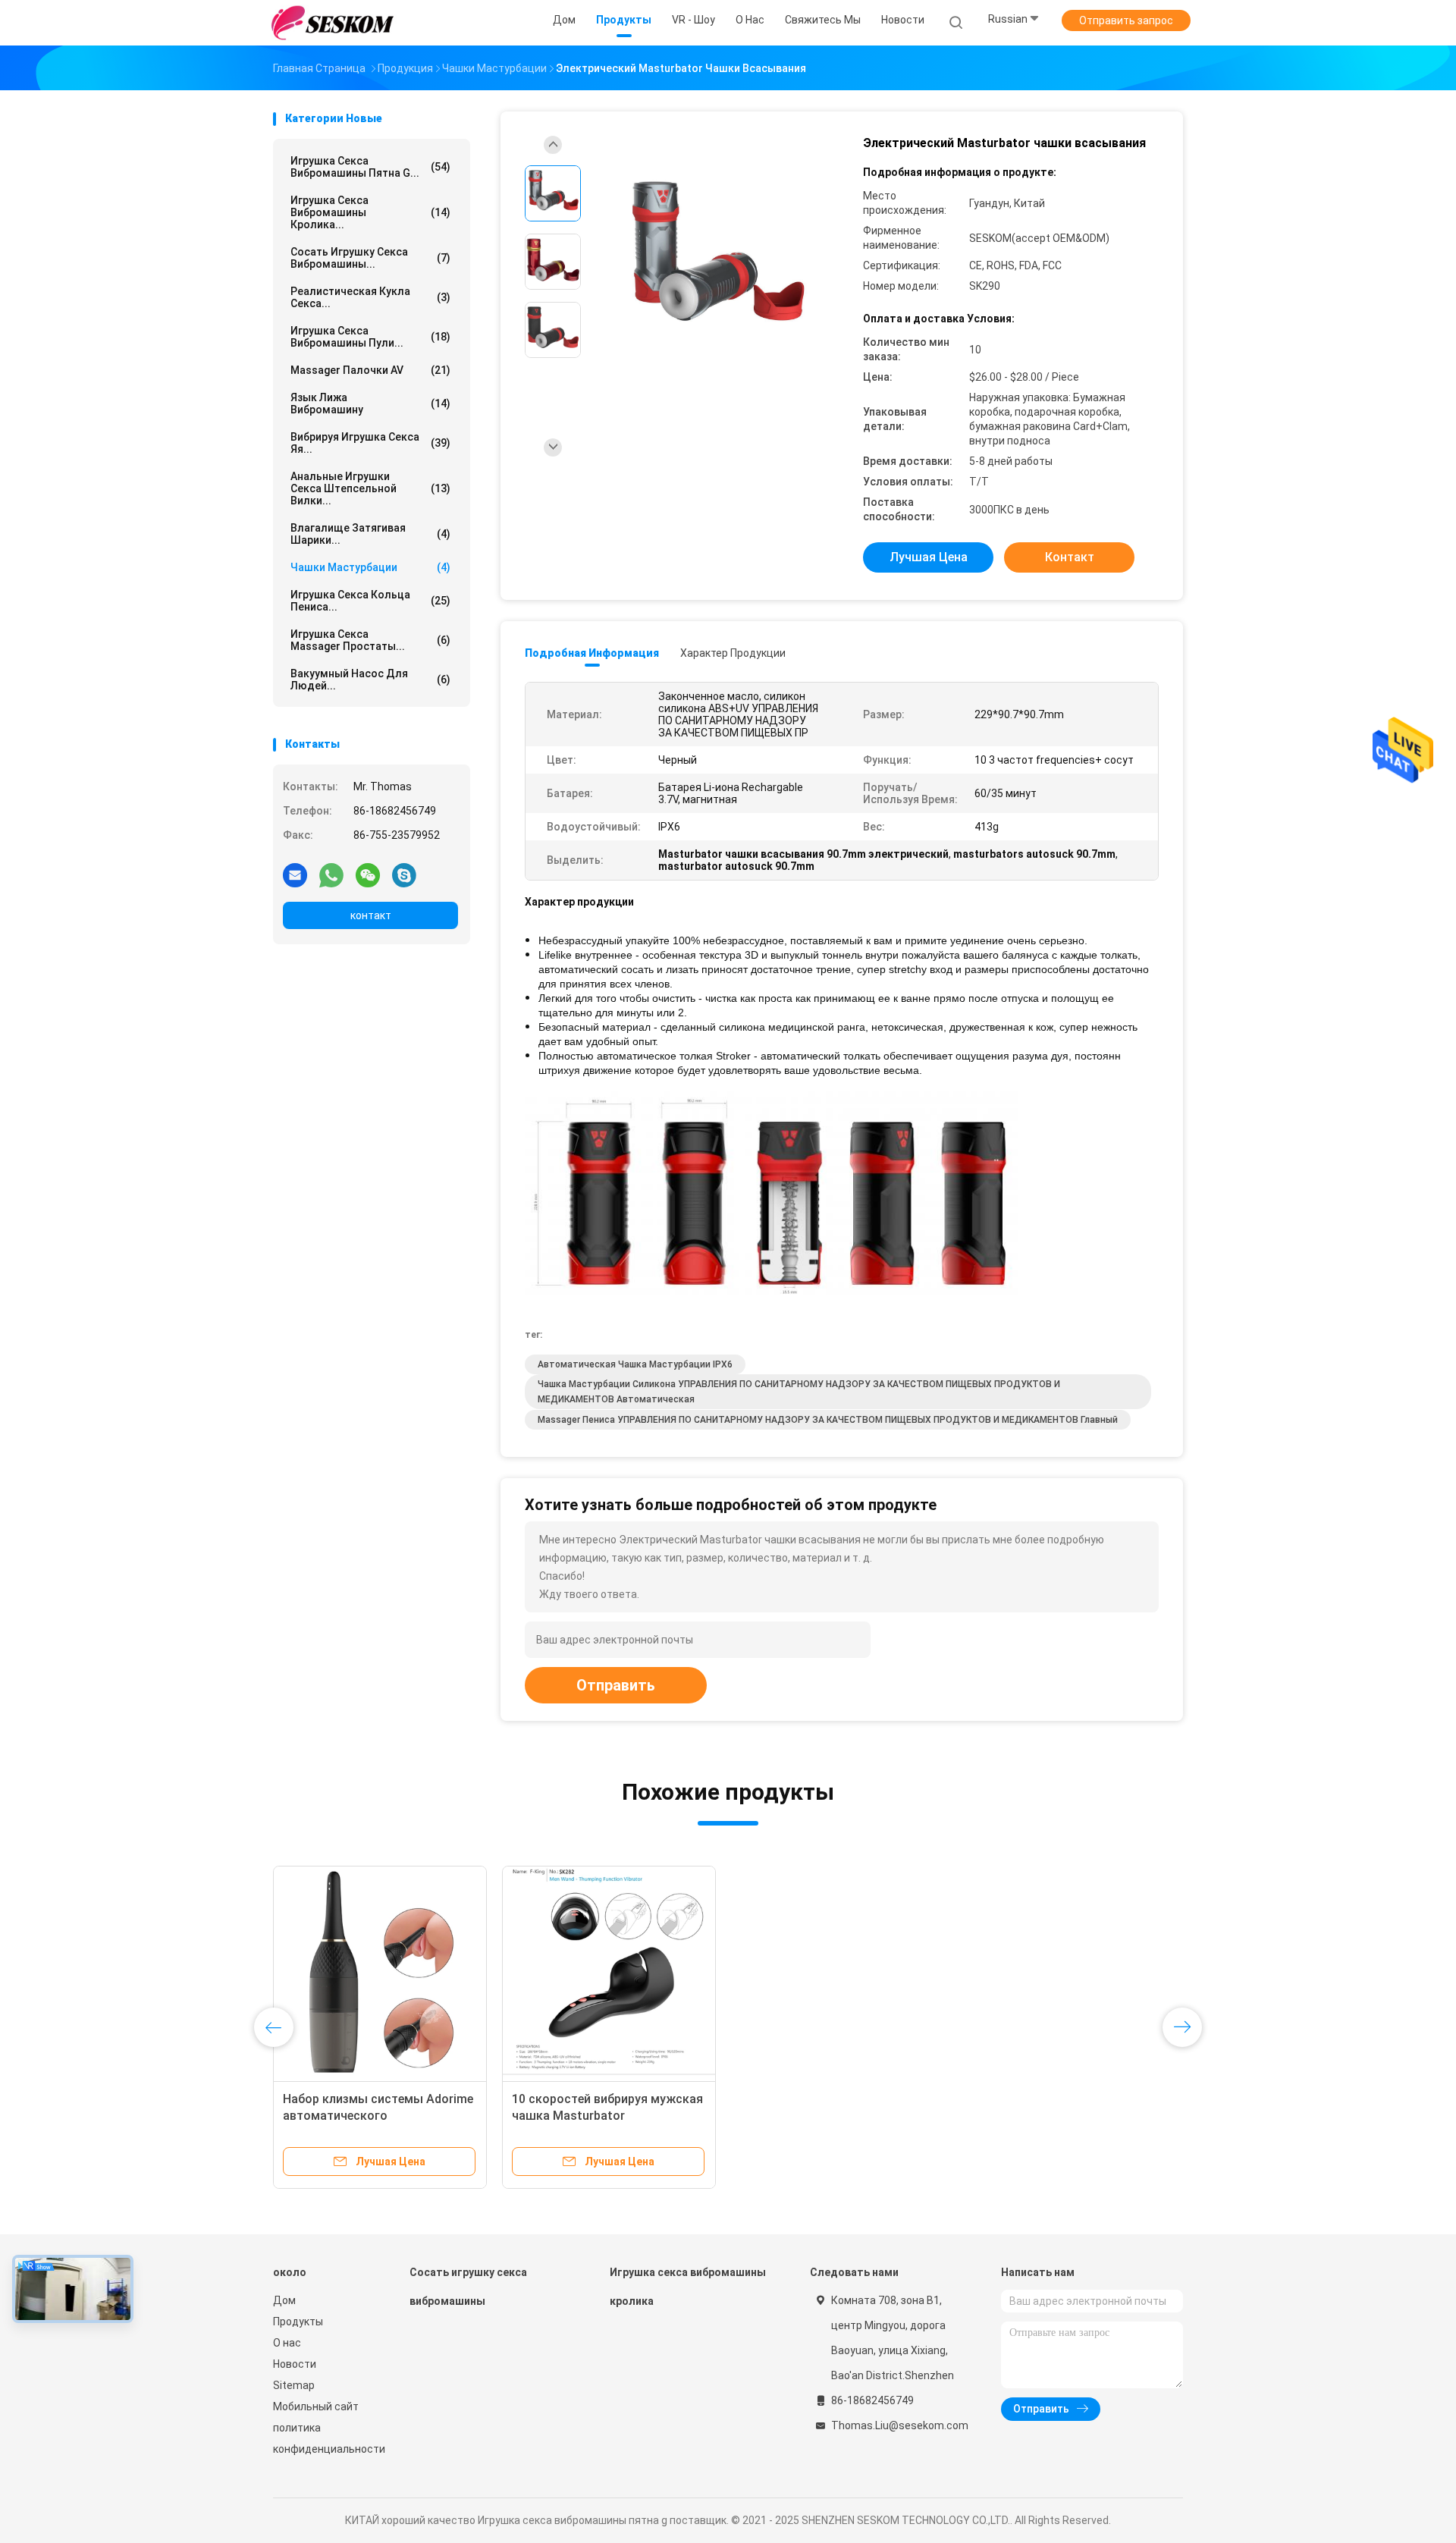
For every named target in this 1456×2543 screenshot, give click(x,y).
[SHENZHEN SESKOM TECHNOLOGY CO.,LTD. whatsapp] (331, 874)
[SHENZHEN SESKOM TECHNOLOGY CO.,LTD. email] (295, 874)
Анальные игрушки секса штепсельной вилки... (370, 488)
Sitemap (294, 2385)
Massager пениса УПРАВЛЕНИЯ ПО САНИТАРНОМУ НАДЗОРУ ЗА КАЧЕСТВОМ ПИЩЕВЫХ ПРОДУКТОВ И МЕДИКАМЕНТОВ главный (828, 1420)
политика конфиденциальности (326, 2438)
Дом (284, 2300)
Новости (295, 2364)
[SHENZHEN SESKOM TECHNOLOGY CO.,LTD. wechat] (368, 874)
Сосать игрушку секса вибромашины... (370, 258)
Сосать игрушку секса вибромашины (468, 2287)
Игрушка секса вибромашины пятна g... (370, 167)
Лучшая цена (929, 557)
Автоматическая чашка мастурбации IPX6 (635, 1364)
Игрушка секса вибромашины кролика (688, 2287)
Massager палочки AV (370, 370)
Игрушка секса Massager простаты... (370, 640)
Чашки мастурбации (370, 567)
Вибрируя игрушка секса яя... (370, 443)
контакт (371, 915)
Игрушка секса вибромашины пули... (370, 337)
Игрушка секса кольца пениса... (370, 601)
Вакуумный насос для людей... (370, 680)
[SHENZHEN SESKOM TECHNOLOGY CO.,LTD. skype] (404, 874)
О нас (287, 2343)
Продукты (298, 2322)
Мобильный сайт (316, 2406)
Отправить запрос (1126, 20)
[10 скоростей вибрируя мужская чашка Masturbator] (609, 1973)
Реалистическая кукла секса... (370, 297)
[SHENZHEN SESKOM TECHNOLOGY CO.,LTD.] (332, 23)
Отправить (616, 1685)
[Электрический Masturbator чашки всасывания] (716, 264)
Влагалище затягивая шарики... (370, 534)
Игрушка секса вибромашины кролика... (370, 212)
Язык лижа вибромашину (370, 403)
